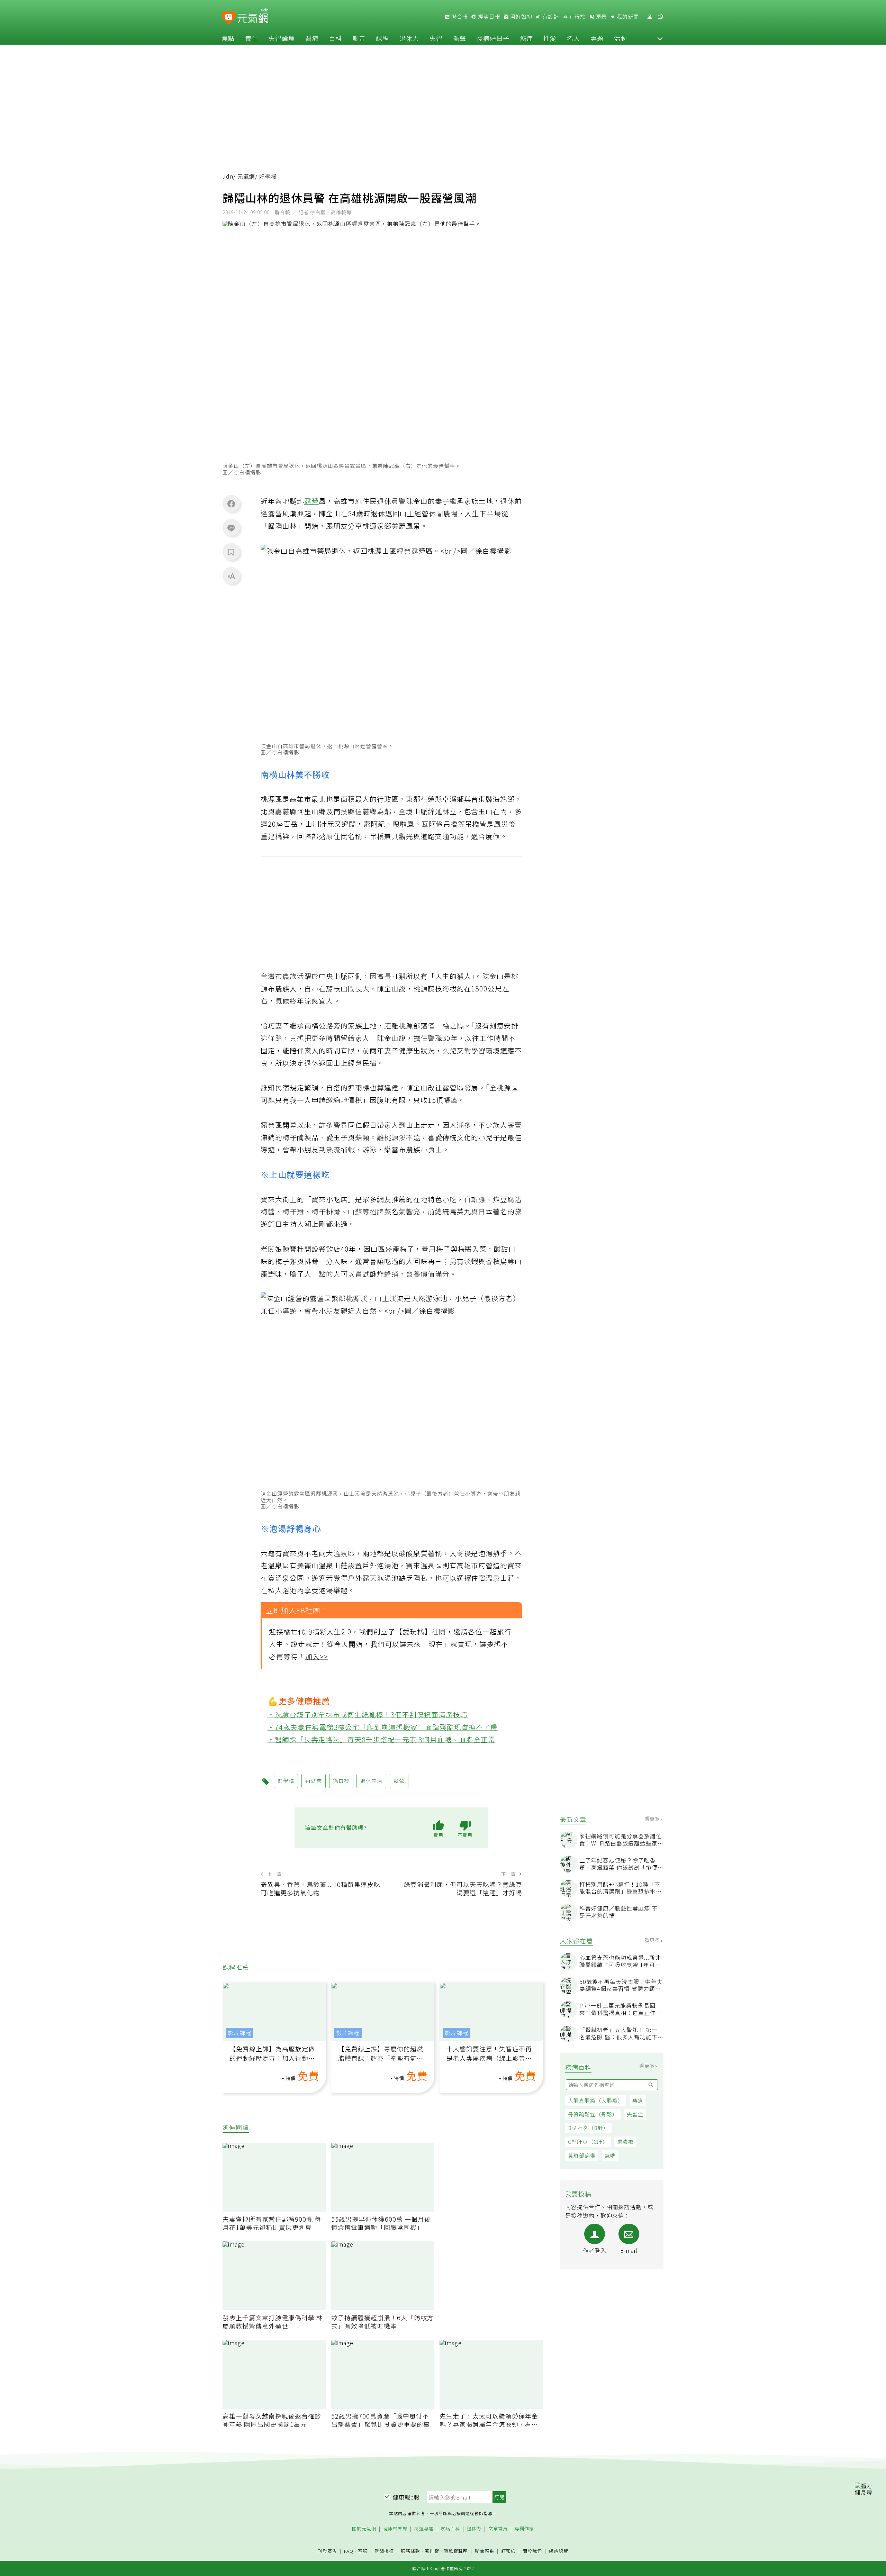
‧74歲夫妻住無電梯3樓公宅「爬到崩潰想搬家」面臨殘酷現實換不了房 (383, 1727)
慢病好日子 (493, 38)
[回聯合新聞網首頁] (229, 18)
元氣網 (246, 176)
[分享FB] (231, 504)
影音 (359, 38)
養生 (252, 38)
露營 (311, 501)
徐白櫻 (341, 1781)
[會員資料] (650, 17)
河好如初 (521, 17)
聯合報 (459, 17)
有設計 (550, 17)
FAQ (349, 2551)
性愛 (550, 38)
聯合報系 (485, 2551)
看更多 (653, 1818)
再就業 (314, 1781)
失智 (436, 38)
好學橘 (286, 1781)
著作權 (432, 2551)
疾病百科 (450, 2529)
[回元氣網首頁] (253, 17)
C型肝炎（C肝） (588, 2142)
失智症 (635, 2114)
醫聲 (460, 38)
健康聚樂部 (395, 2529)
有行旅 (577, 17)
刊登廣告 (327, 2551)
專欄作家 (524, 2529)
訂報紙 (508, 2551)
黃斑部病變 (582, 2155)
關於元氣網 (364, 2529)
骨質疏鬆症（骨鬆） (593, 2114)
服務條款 (410, 2551)
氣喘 (610, 2155)
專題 (597, 38)
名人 (573, 38)
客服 (363, 2551)
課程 (382, 38)
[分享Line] (231, 528)
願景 (600, 17)
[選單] (661, 17)
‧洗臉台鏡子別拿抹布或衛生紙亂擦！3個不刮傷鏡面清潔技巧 (368, 1715)
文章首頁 (498, 2529)
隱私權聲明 (456, 2551)
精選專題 (424, 2529)
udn (228, 176)
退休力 (409, 38)
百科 (335, 38)
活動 (621, 38)
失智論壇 (282, 38)
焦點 (228, 38)
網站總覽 (559, 2551)
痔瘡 (638, 2100)
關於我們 (532, 2551)
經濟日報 (488, 17)
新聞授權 (384, 2551)
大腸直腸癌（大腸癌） (596, 2100)
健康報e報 (406, 2497)
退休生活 (371, 1781)
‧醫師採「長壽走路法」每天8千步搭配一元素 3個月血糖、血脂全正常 (382, 1739)
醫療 (312, 38)
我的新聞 (627, 17)
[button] (660, 38)
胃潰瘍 (625, 2142)
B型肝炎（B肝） (588, 2128)
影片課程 (239, 2033)
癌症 (526, 38)
